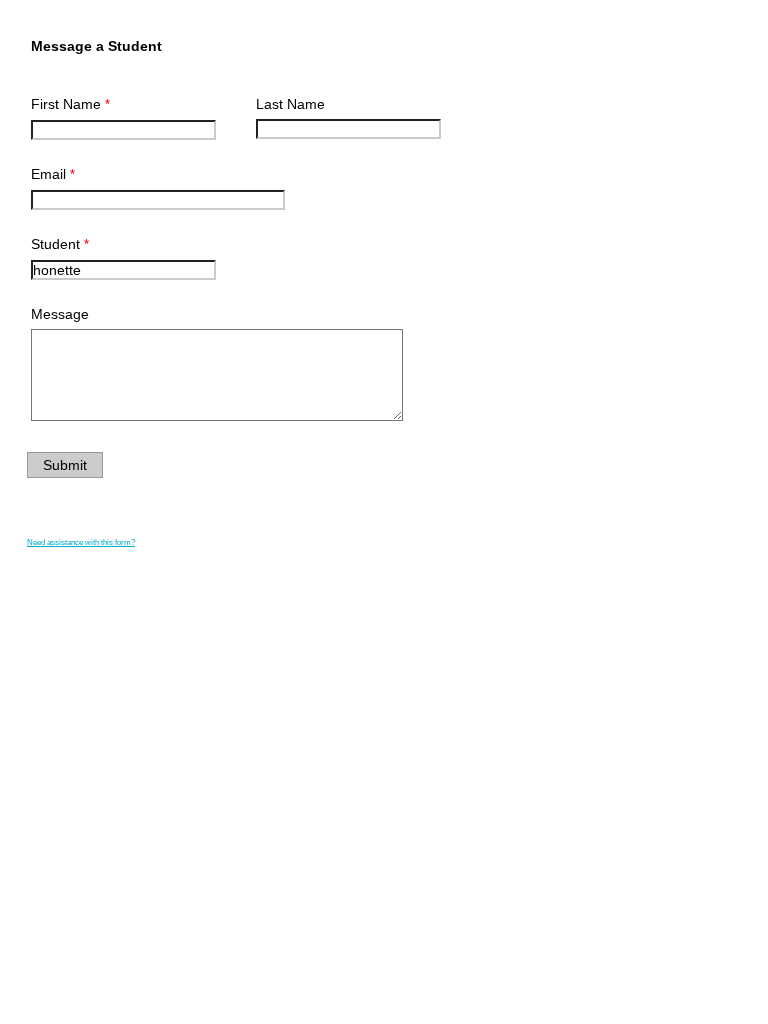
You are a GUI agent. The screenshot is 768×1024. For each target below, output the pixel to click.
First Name (66, 104)
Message (60, 314)
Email (48, 174)
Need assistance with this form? (81, 542)
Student (55, 244)
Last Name (290, 104)
